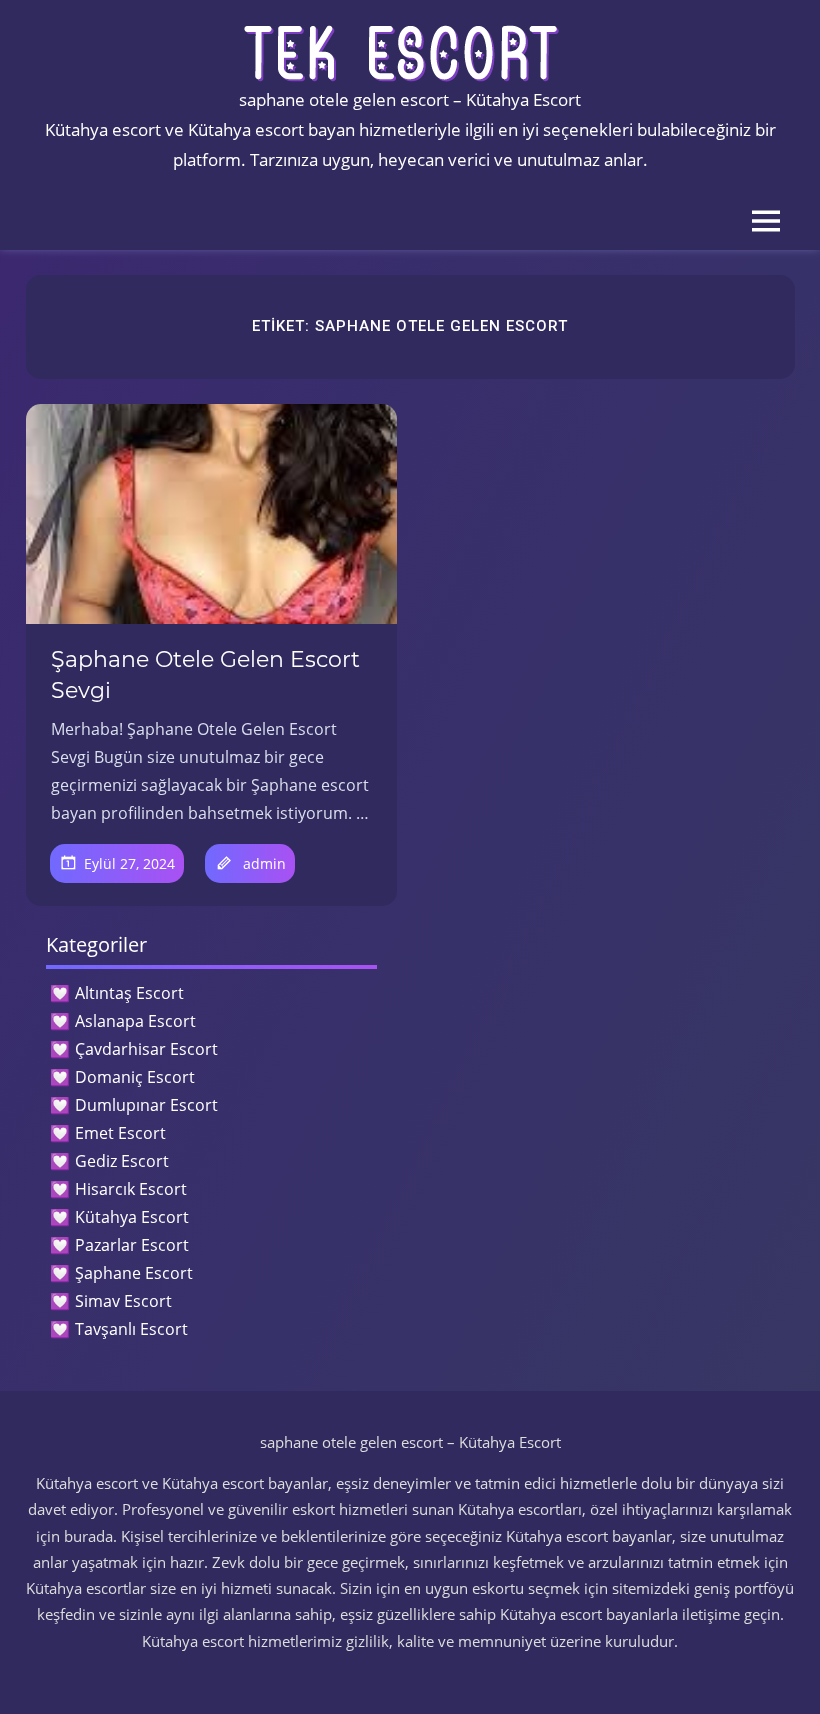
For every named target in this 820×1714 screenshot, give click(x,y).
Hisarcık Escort (131, 1189)
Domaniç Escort (135, 1077)
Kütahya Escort (132, 1217)
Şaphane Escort (134, 1273)
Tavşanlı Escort (131, 1329)
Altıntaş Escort (129, 993)
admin (264, 863)
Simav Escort (123, 1301)
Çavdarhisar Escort (146, 1049)
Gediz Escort (122, 1161)
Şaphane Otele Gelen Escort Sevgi (205, 675)
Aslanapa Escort (135, 1021)
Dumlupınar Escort (146, 1105)
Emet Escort (120, 1133)
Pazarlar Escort (132, 1245)
